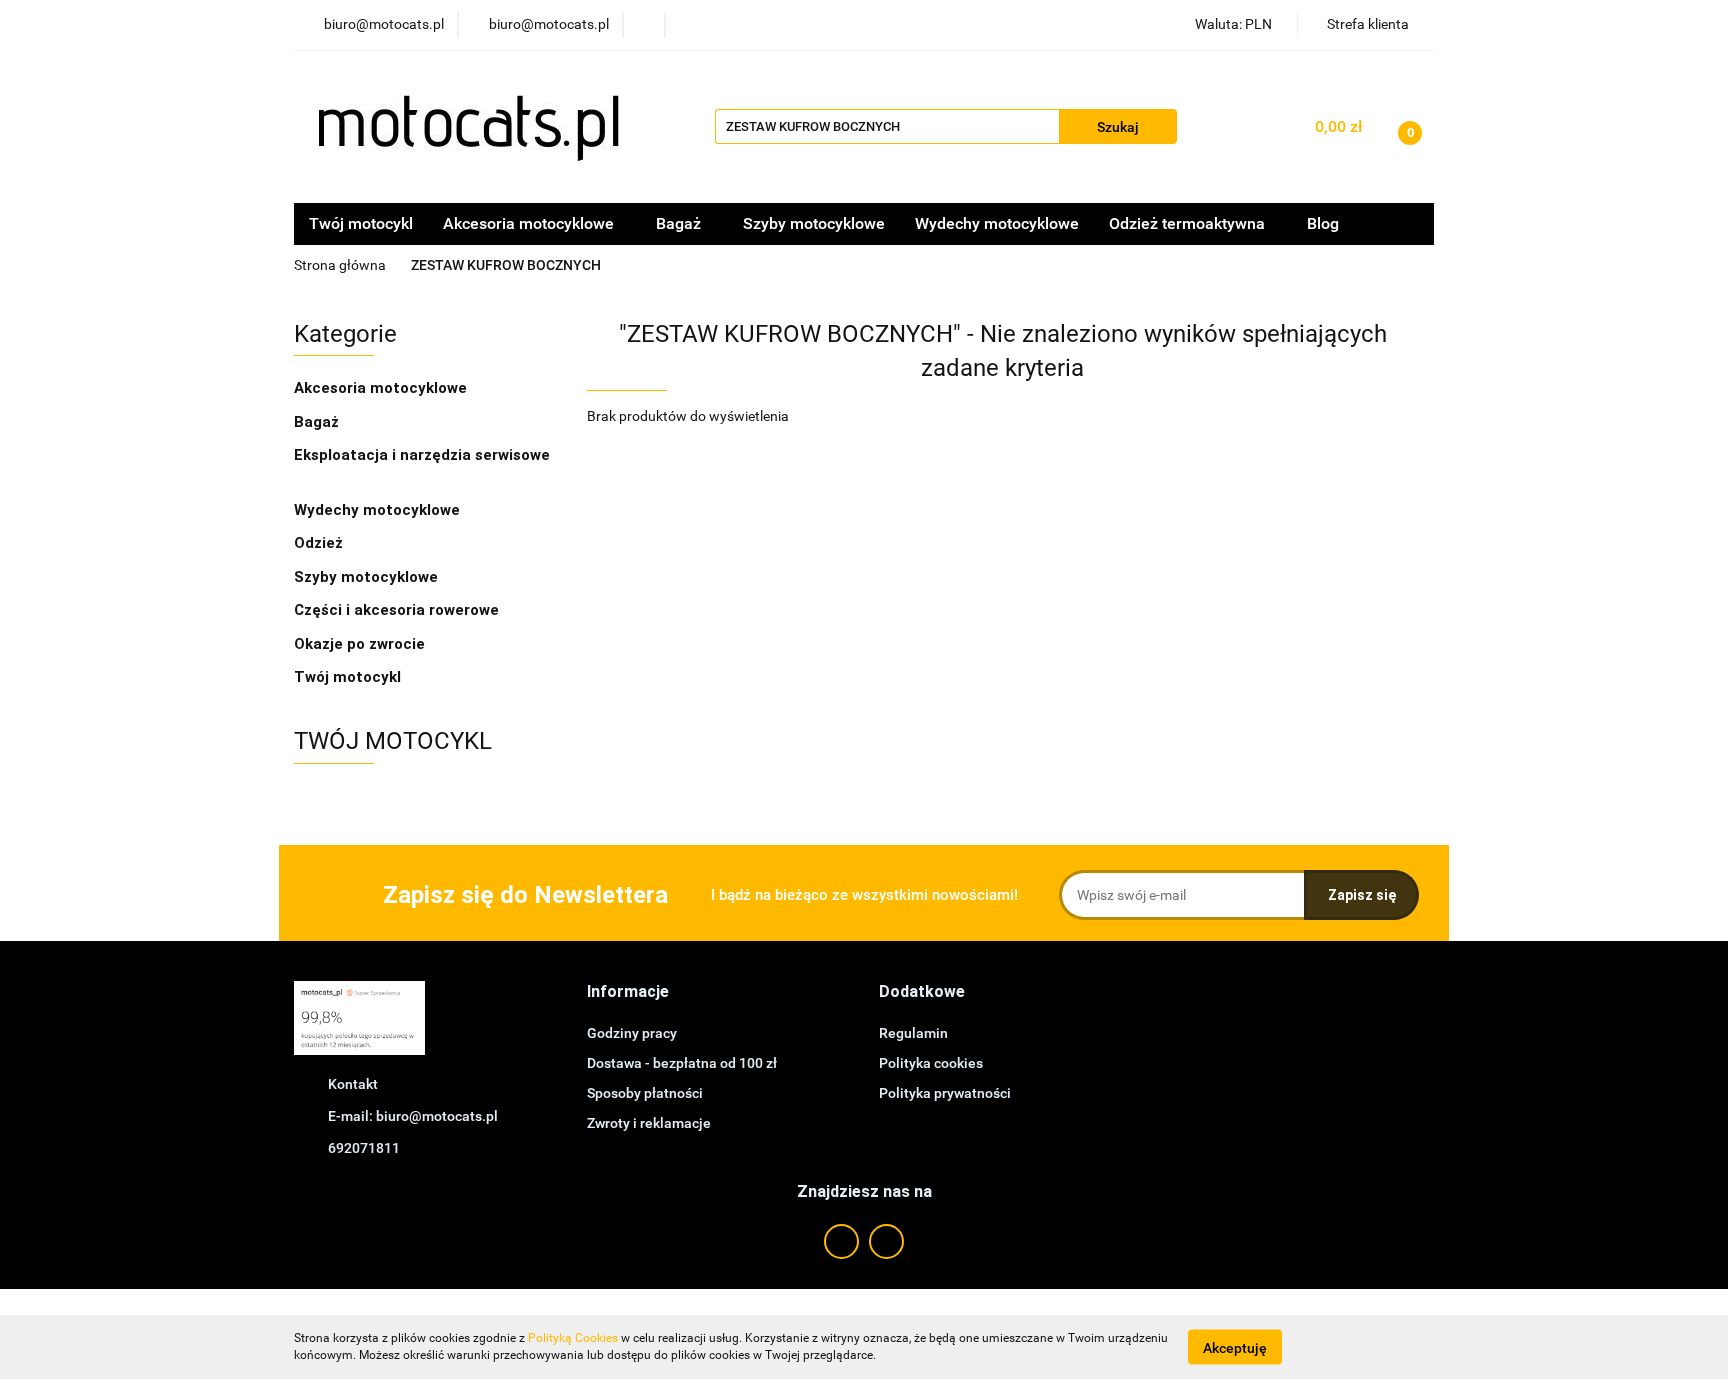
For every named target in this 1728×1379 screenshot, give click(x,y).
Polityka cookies (931, 1063)
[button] (628, 992)
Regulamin (913, 1033)
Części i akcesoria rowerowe (396, 610)
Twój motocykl (361, 223)
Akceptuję (1235, 1347)
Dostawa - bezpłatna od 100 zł (682, 1063)
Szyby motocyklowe (814, 223)
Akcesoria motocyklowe (382, 388)
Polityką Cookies (573, 1338)
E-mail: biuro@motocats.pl (413, 1116)
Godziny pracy (632, 1033)
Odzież (320, 543)
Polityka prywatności (945, 1093)
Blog (1323, 223)
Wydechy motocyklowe (997, 223)
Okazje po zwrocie (359, 644)
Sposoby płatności (645, 1093)
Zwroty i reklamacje (649, 1123)
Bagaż (318, 422)
